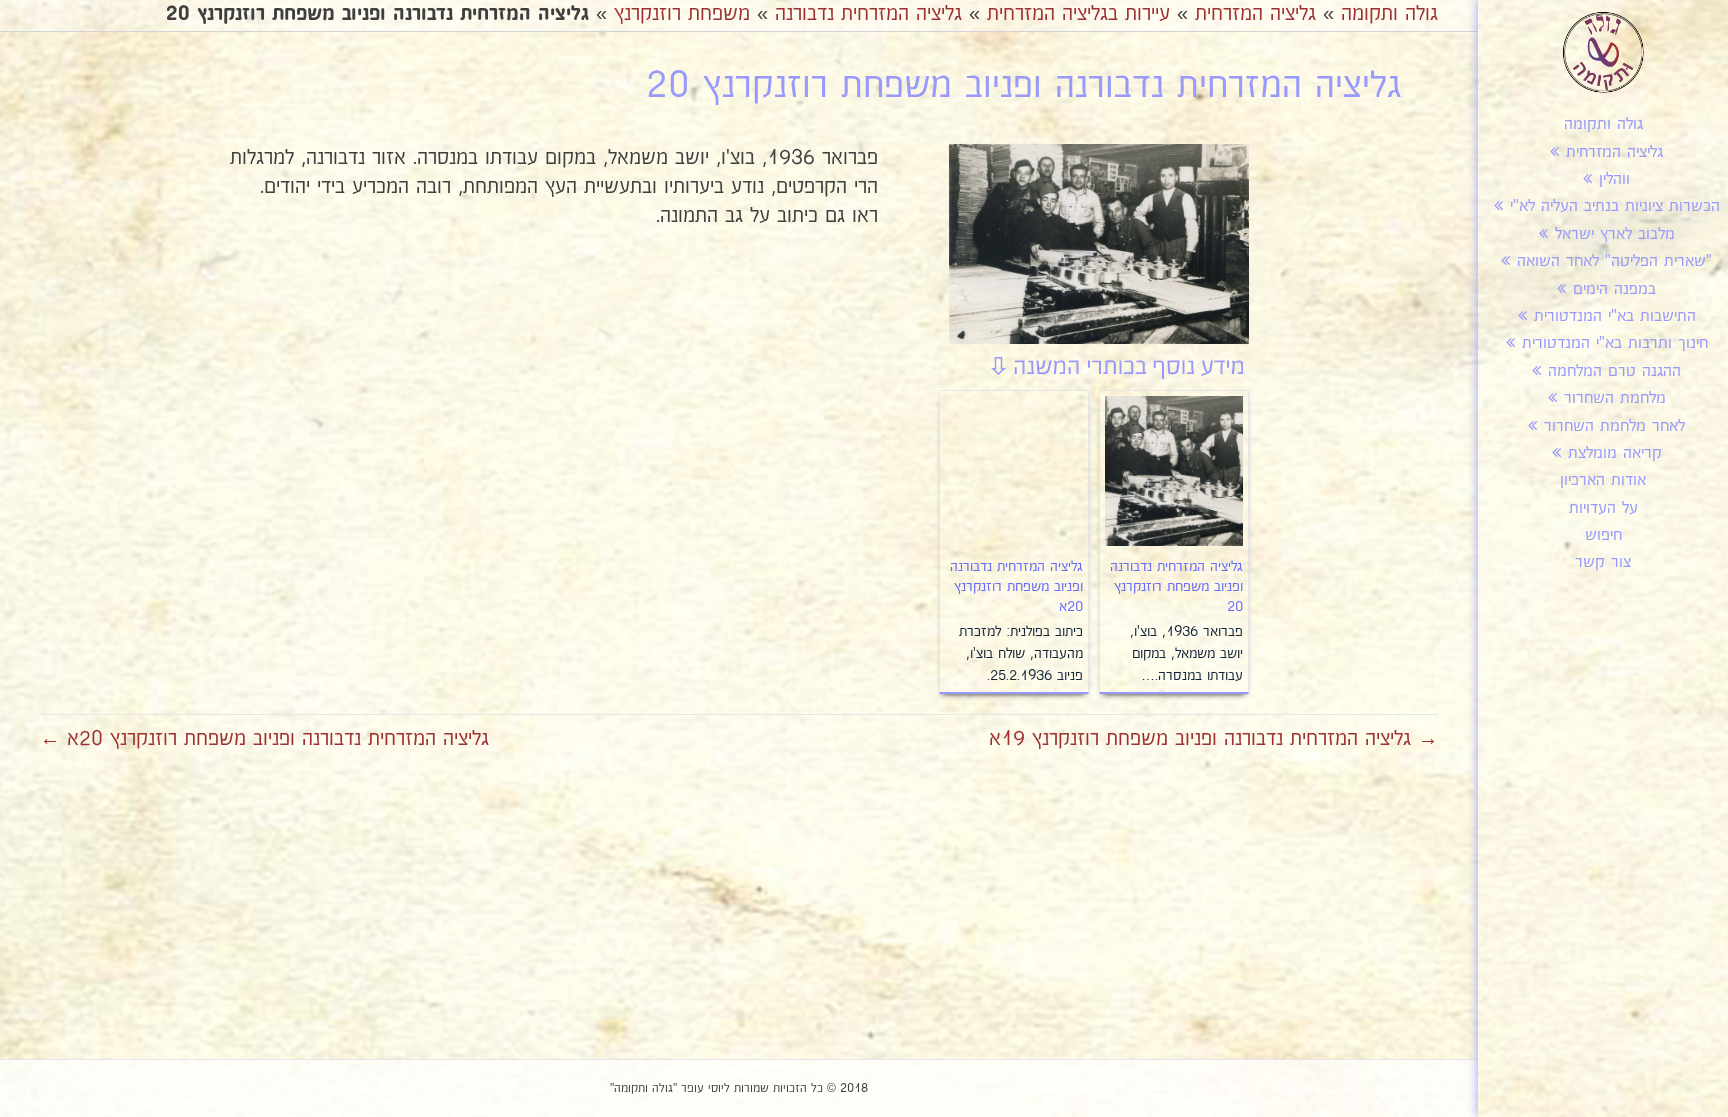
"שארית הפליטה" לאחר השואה (1614, 261)
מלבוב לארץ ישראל (1615, 234)
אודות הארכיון (1603, 480)
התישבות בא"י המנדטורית (1615, 316)
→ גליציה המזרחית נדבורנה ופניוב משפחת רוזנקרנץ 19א (1213, 739)
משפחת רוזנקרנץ (682, 14)
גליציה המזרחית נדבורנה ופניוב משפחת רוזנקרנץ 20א (1016, 587)
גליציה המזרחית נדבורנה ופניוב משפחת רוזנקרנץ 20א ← (264, 739)
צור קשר (1603, 562)
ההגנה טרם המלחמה (1614, 371)
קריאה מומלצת (1615, 453)
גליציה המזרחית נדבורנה (868, 14)
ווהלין (1614, 179)
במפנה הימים (1614, 289)
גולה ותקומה (1603, 124)
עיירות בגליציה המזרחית (1078, 14)
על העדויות (1603, 508)
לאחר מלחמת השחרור (1614, 426)
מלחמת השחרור (1615, 398)
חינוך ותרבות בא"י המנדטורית (1615, 343)
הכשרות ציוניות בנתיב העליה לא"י (1615, 206)
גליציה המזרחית (1614, 152)
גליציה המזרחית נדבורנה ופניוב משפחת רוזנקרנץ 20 (1176, 587)
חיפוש (1603, 535)
